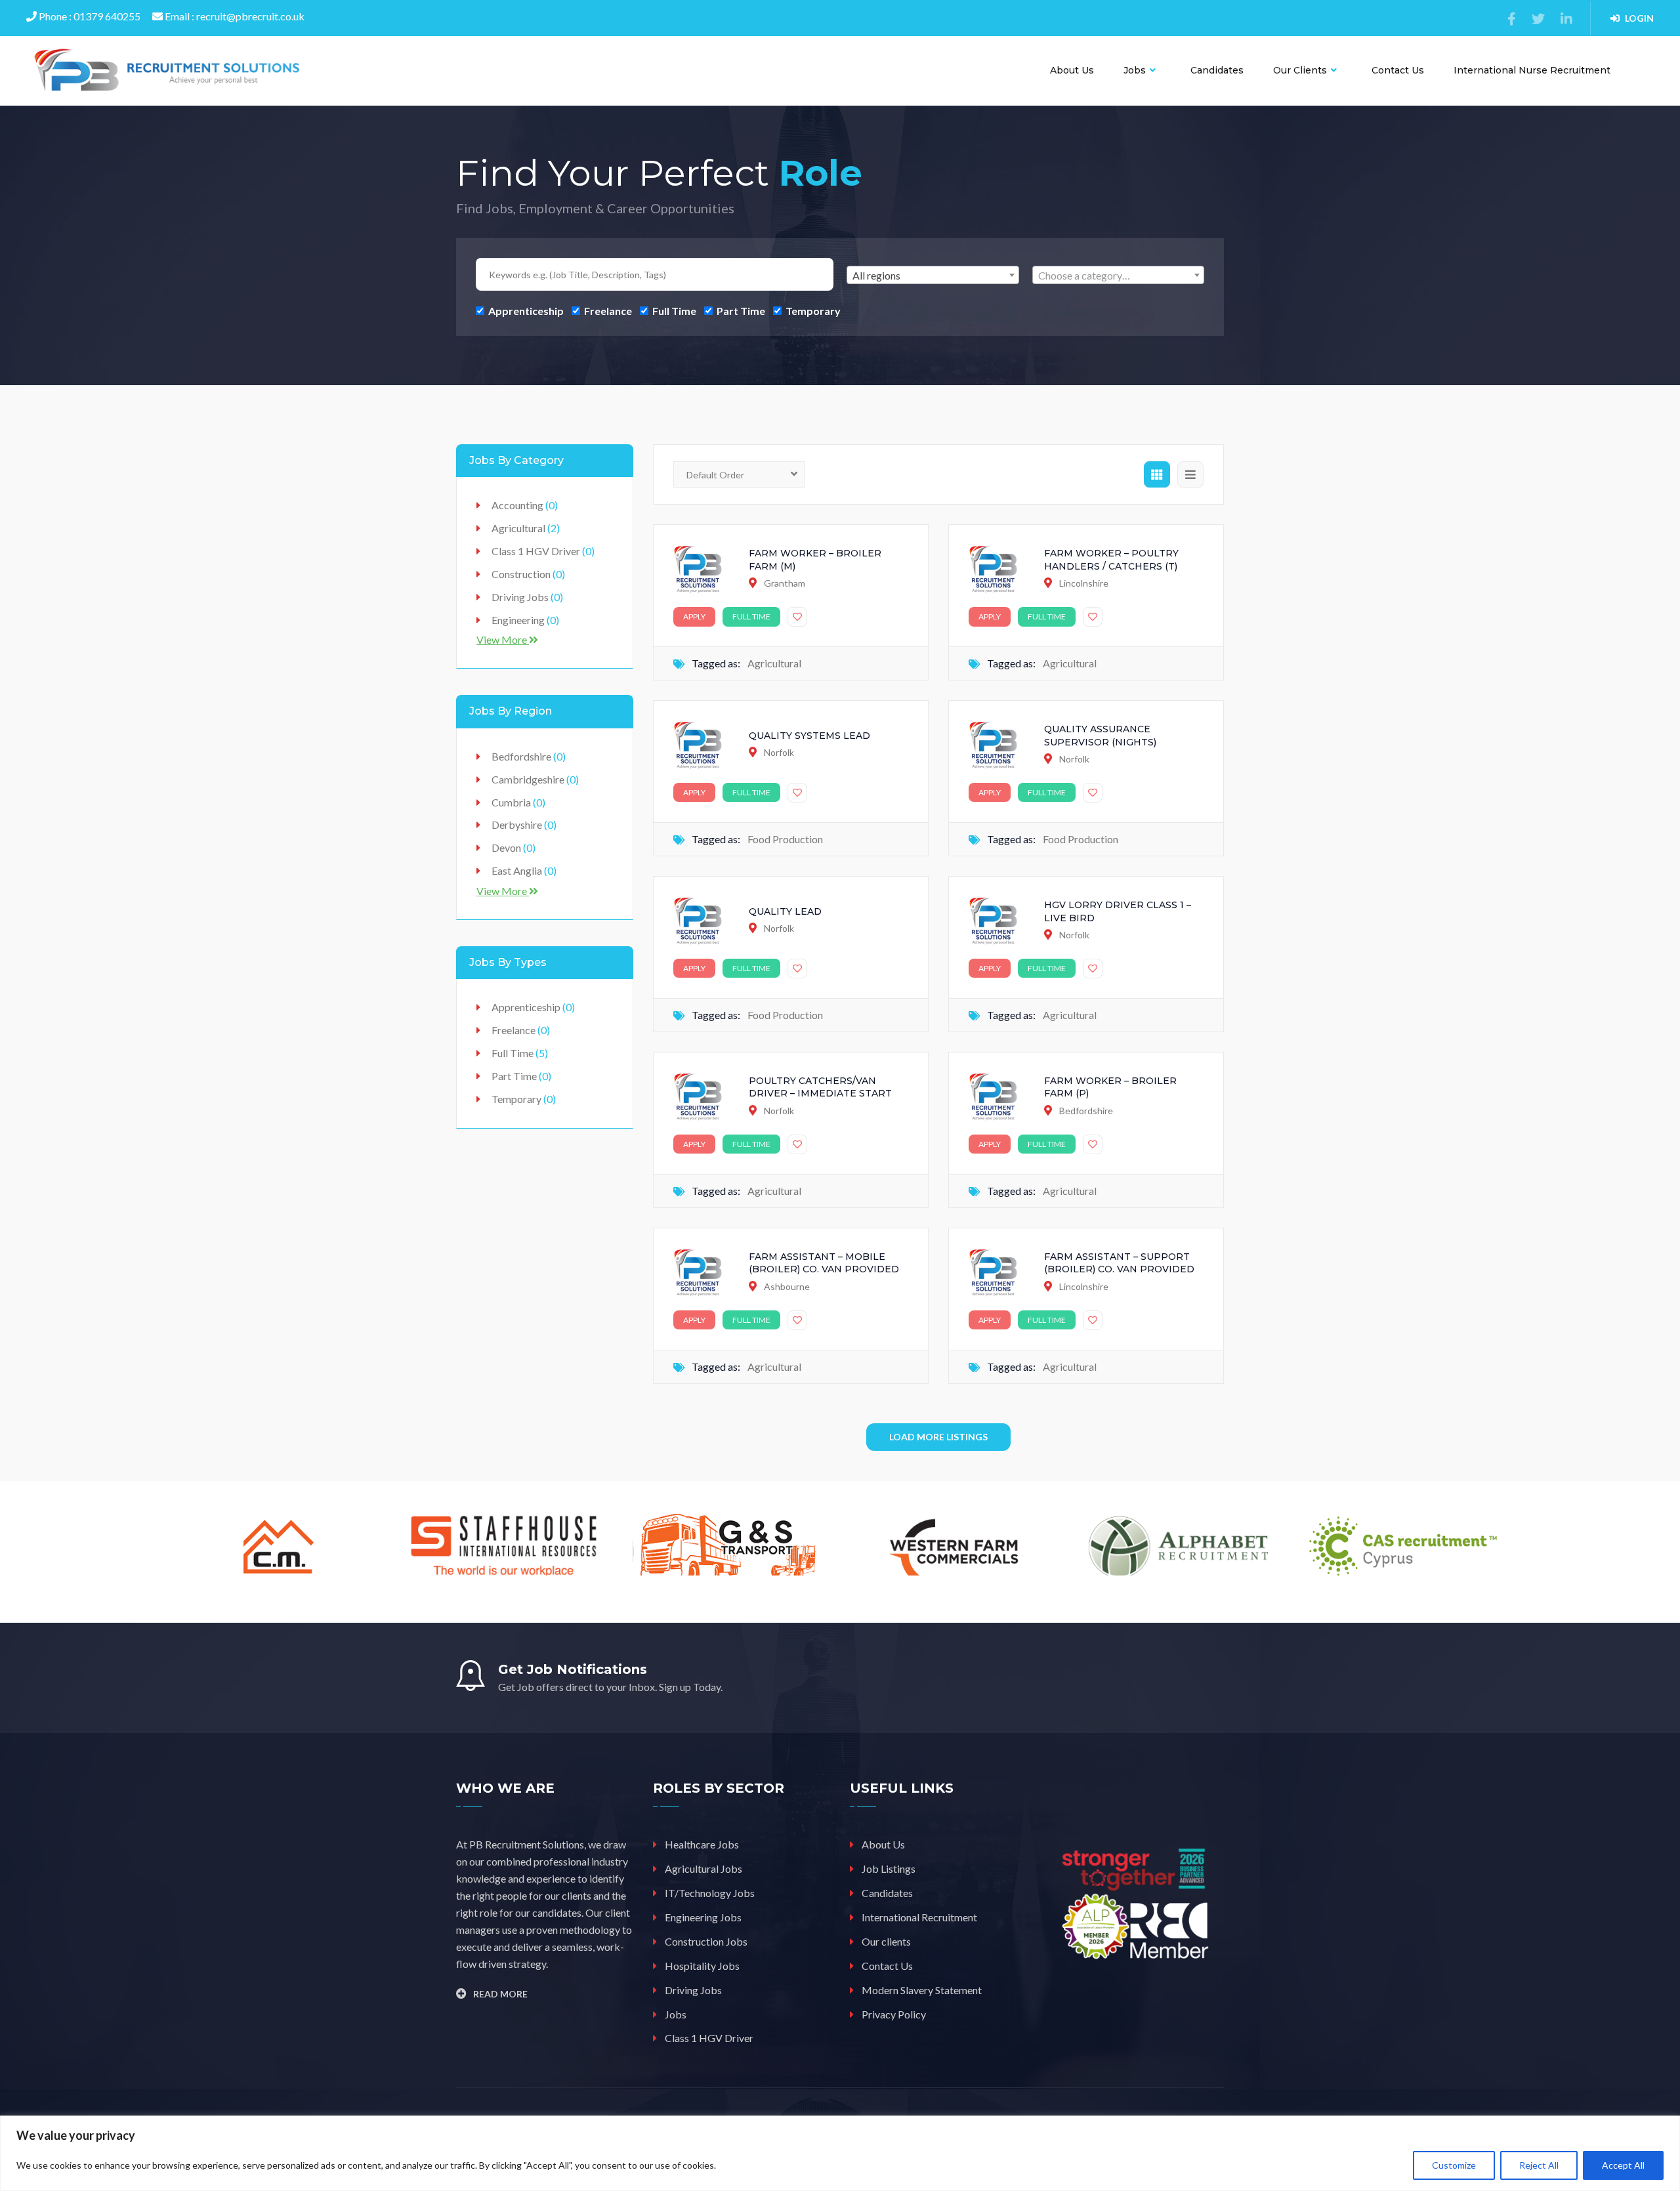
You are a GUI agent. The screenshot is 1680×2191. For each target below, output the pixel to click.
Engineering (525, 620)
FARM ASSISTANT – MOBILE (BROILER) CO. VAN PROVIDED (824, 1263)
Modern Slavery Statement (922, 1990)
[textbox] (1119, 276)
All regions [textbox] (876, 275)
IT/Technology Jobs (710, 1893)
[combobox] (933, 275)
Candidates (1217, 70)
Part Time (740, 310)
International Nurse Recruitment (1532, 70)
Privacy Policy (894, 2014)
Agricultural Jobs (703, 1868)
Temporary (812, 310)
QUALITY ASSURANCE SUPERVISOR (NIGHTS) (1100, 736)
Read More (500, 1994)
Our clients (1301, 70)
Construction (528, 574)
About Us (1072, 70)
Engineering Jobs (703, 1917)
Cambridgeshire (535, 779)
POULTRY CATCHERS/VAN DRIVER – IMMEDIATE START (820, 1087)
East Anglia (524, 870)
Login (1639, 18)
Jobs (1136, 70)
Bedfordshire (529, 756)
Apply (694, 616)
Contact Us (1398, 70)
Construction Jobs (706, 1941)
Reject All (1539, 2165)
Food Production (785, 839)
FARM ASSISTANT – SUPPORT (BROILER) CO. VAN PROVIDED (1119, 1263)
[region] (840, 2153)
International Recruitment (919, 1917)
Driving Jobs (527, 597)
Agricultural (774, 663)
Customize (1454, 2165)
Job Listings (889, 1868)
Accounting (525, 505)
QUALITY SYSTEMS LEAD (809, 736)
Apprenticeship (525, 310)
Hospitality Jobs (702, 1966)
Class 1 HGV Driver (543, 551)
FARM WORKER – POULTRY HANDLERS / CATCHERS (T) (1111, 560)
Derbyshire (524, 824)
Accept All (1623, 2165)
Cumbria (518, 802)
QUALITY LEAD (785, 911)
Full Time (673, 310)
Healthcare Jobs (702, 1844)
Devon (514, 847)
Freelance (607, 310)
